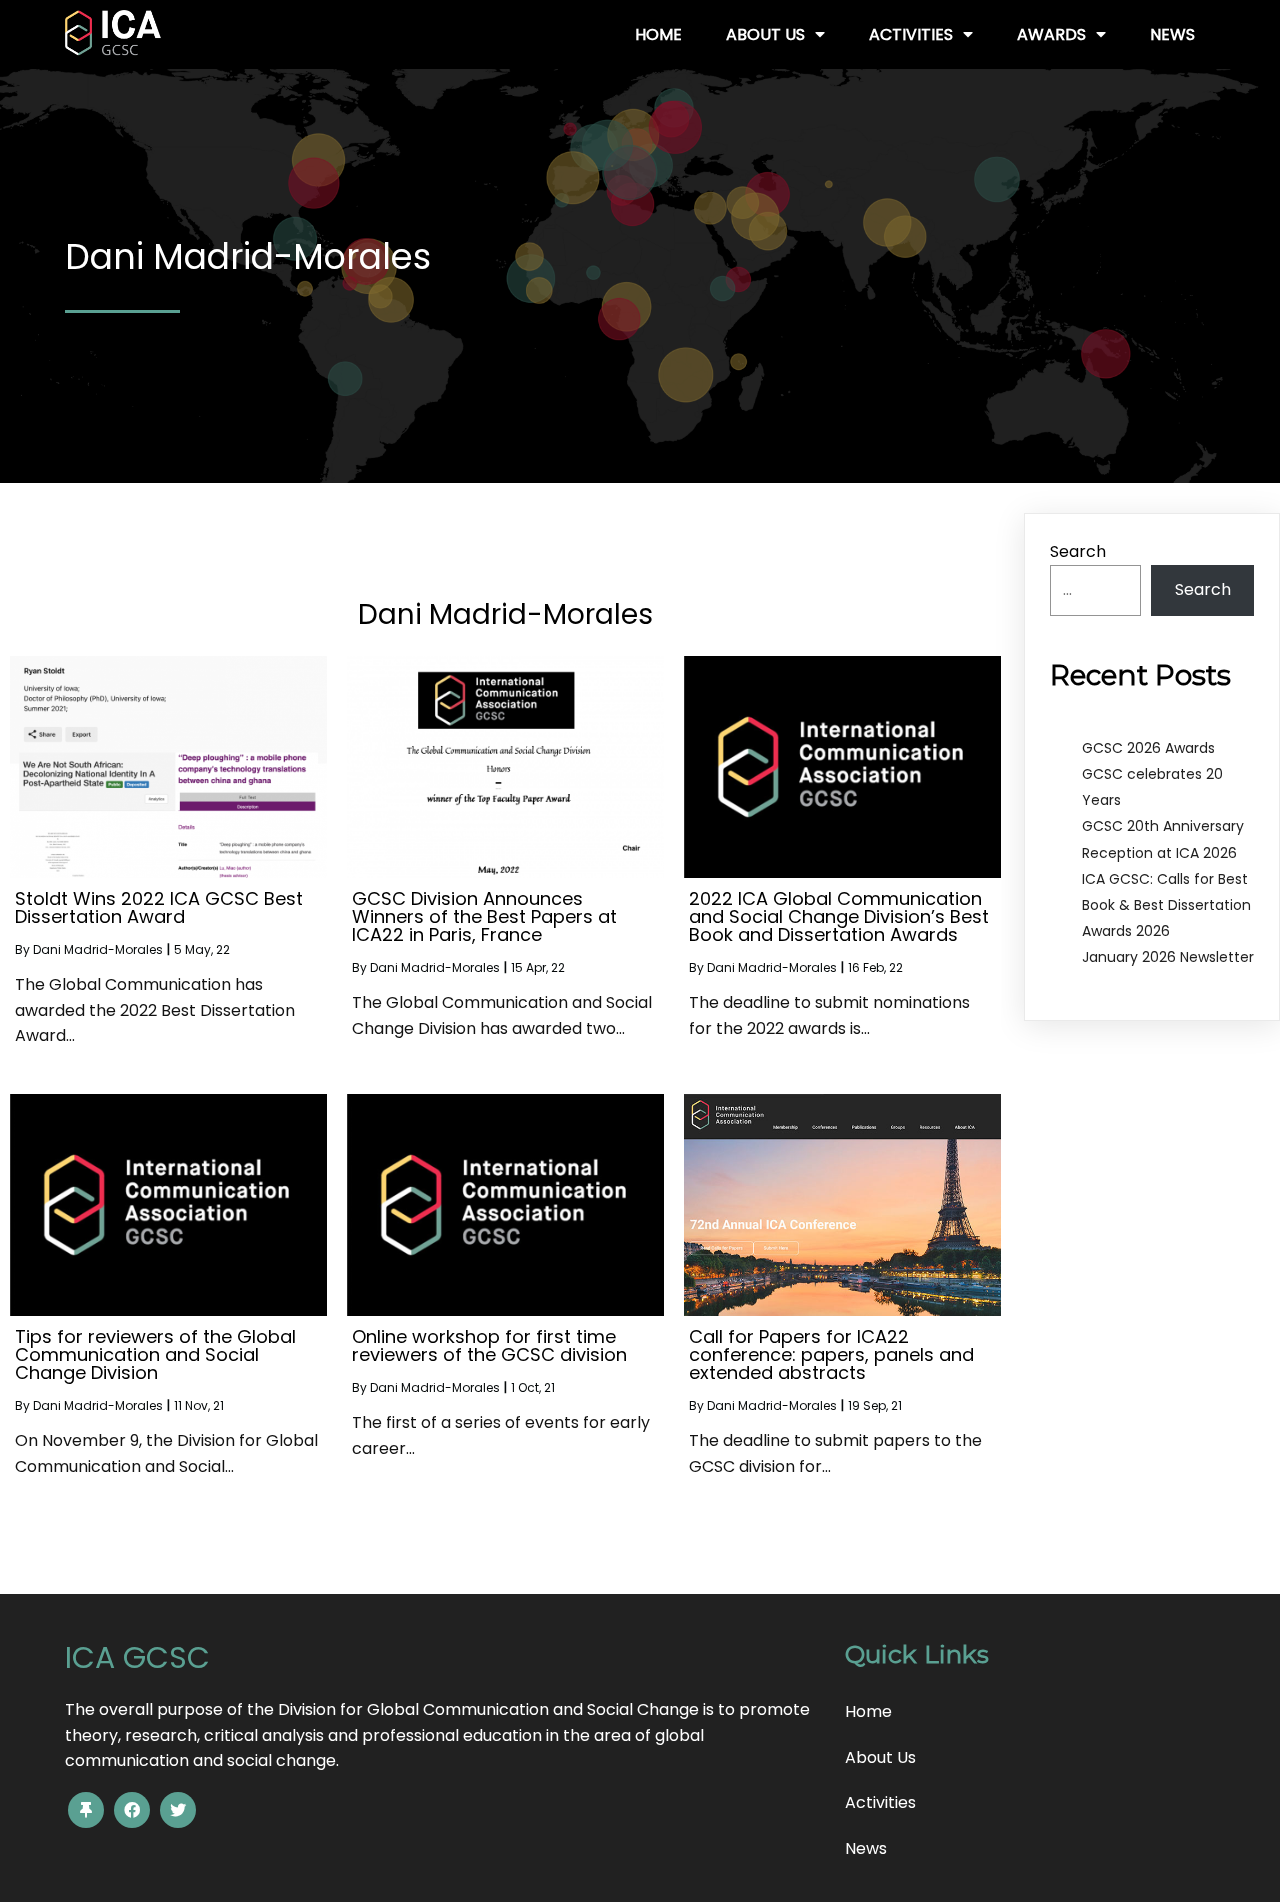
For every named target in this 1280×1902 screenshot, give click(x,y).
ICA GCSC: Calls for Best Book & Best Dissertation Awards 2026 (1166, 905)
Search (1078, 551)
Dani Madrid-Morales (98, 949)
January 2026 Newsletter (1168, 957)
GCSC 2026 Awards (1148, 748)
